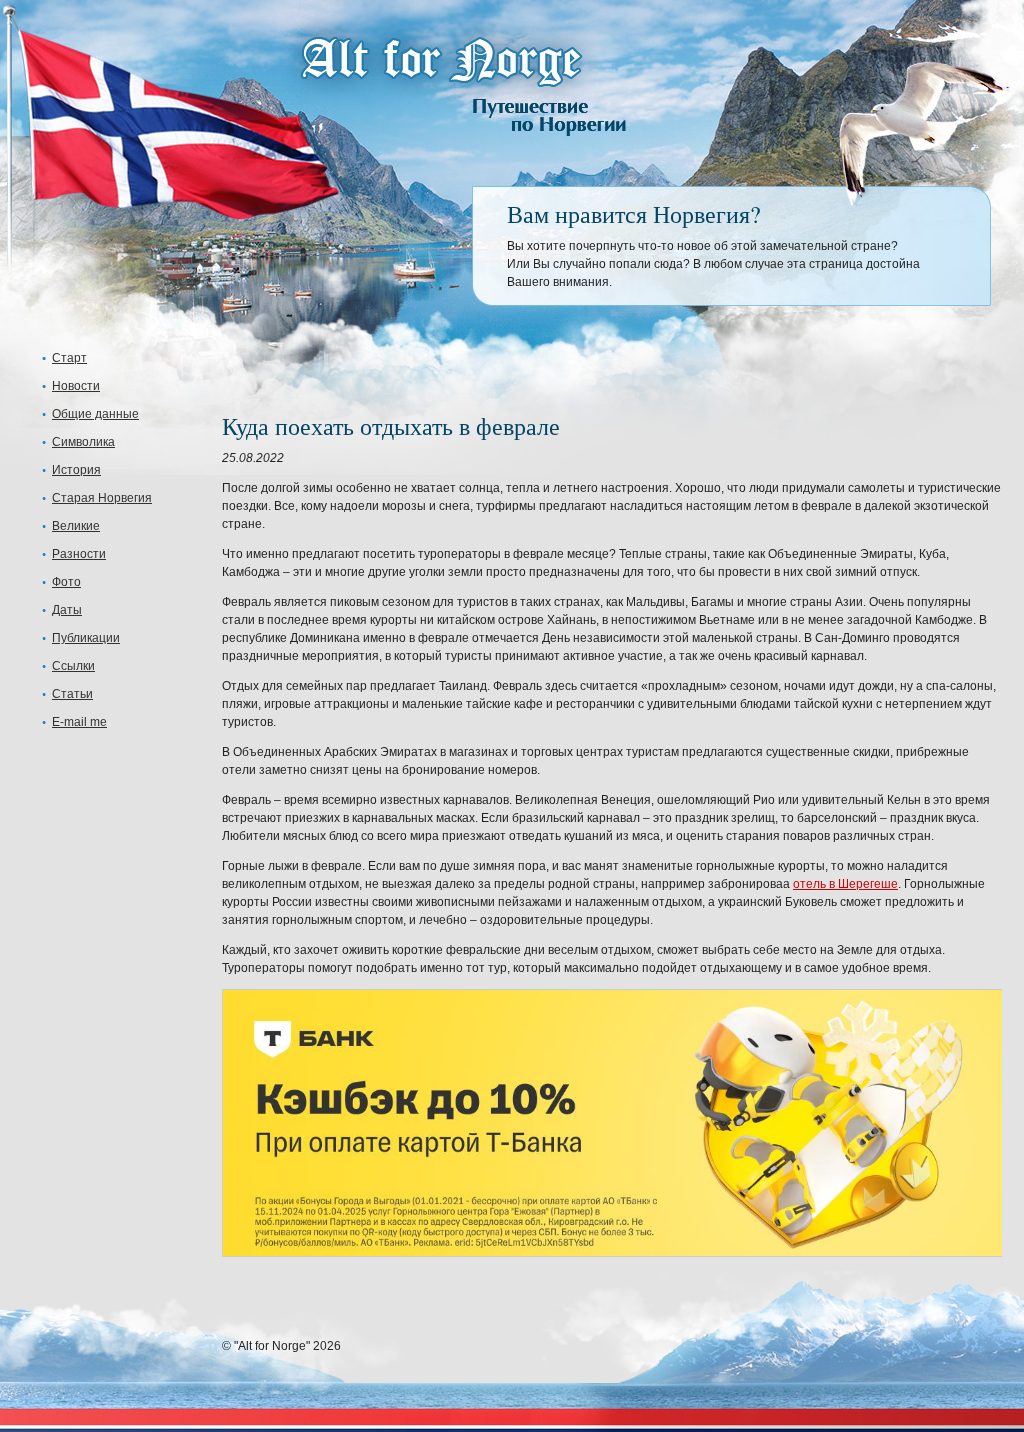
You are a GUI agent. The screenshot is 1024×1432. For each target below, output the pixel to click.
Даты (67, 610)
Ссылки (73, 666)
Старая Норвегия (102, 498)
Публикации (86, 638)
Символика (83, 442)
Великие (76, 526)
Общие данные (95, 414)
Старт (69, 358)
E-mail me (79, 722)
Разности (79, 554)
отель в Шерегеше (845, 884)
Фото (66, 582)
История (76, 470)
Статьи (72, 694)
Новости (76, 386)
